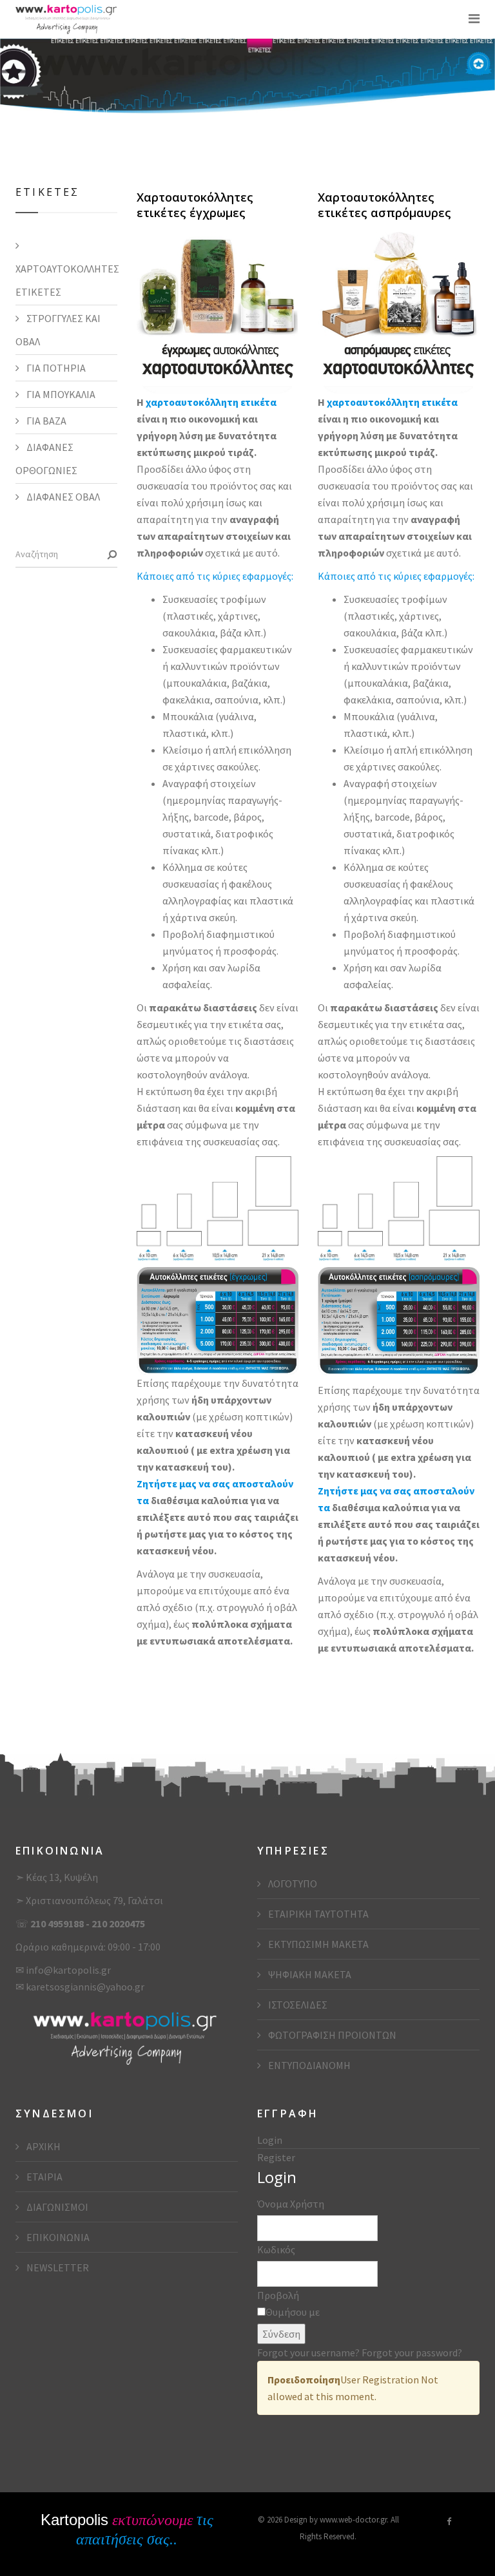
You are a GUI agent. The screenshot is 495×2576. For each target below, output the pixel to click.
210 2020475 (118, 1923)
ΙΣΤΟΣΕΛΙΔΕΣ (297, 2005)
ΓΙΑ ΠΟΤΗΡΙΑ (55, 368)
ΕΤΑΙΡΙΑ (44, 2177)
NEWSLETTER (57, 2267)
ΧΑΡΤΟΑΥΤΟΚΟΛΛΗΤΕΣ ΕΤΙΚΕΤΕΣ (66, 280)
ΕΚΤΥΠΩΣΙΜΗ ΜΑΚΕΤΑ (317, 1944)
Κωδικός (276, 2249)
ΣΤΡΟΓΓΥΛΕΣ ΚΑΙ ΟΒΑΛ (58, 330)
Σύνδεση (281, 2334)
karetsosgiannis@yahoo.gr (85, 1987)
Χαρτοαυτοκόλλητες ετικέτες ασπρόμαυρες (384, 205)
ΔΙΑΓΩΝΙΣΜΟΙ (56, 2207)
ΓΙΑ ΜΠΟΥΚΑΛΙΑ (60, 394)
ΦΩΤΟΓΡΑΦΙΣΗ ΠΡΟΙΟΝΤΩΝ (331, 2035)
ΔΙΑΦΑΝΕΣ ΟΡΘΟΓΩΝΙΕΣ (46, 459)
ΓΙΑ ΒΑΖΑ (45, 421)
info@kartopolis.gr (68, 1970)
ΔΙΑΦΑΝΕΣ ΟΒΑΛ (62, 497)
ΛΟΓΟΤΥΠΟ (292, 1884)
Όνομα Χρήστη (291, 2204)
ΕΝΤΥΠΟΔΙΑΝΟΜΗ (308, 2065)
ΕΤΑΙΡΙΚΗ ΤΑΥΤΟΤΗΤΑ (317, 1914)
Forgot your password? (412, 2352)
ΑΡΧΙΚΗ (43, 2146)
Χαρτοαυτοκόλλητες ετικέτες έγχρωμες (195, 205)
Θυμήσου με (293, 2312)
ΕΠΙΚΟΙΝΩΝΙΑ (57, 2237)
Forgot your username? (309, 2352)
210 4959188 (58, 1923)
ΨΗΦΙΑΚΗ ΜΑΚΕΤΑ (309, 1974)
